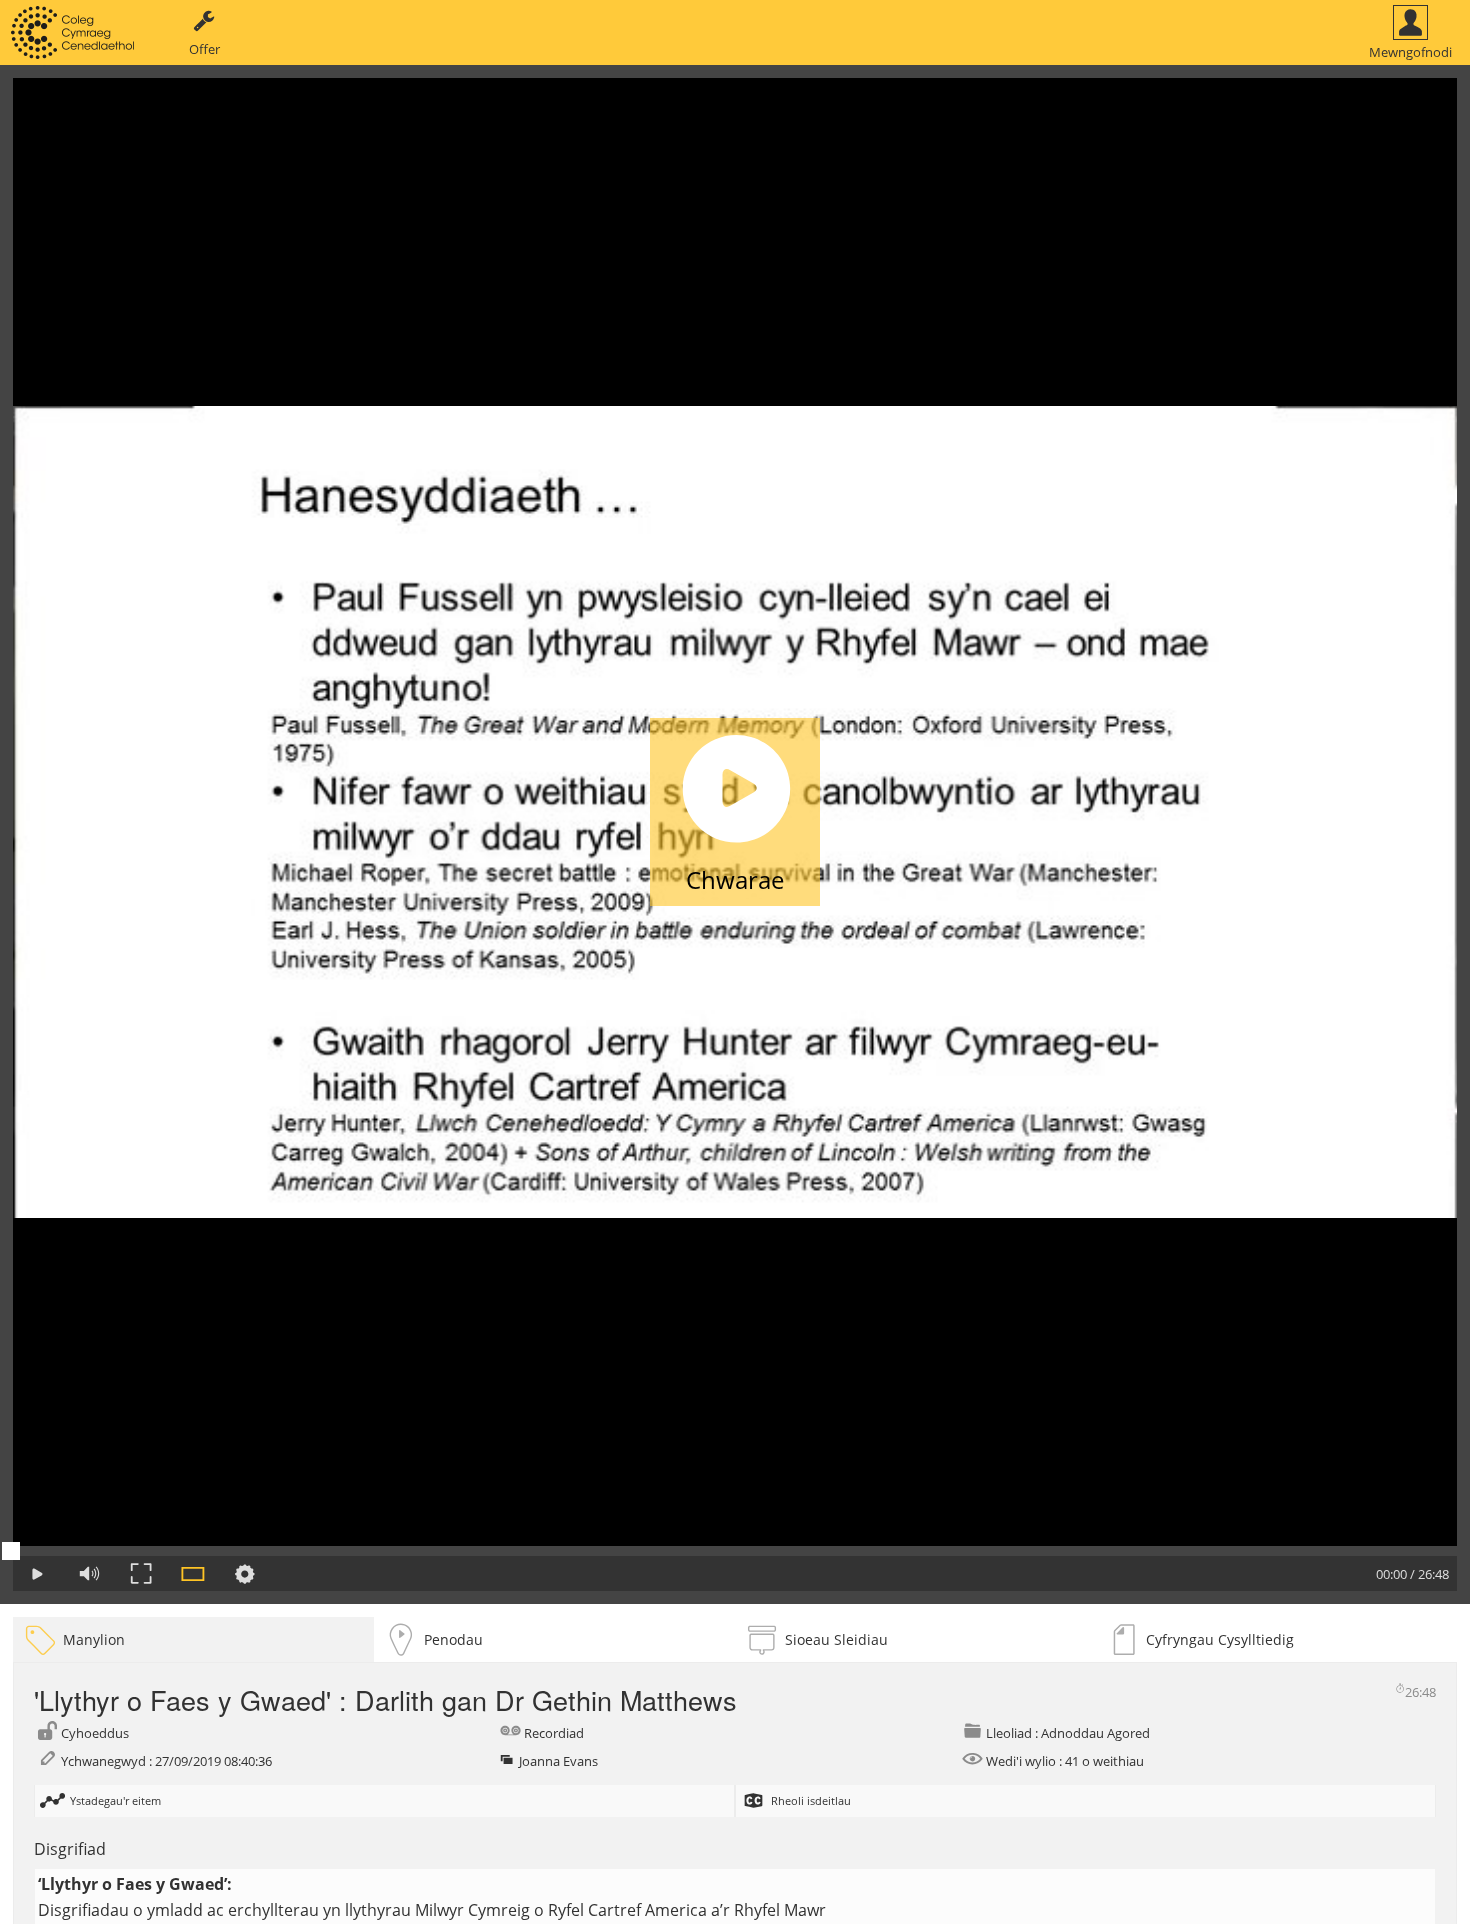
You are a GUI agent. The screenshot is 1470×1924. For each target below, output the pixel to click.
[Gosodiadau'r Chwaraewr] (245, 1573)
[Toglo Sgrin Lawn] (141, 1573)
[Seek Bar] (735, 1551)
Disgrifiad (70, 1849)
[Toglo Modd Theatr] (193, 1573)
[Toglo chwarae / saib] (37, 1573)
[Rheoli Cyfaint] (89, 1573)
